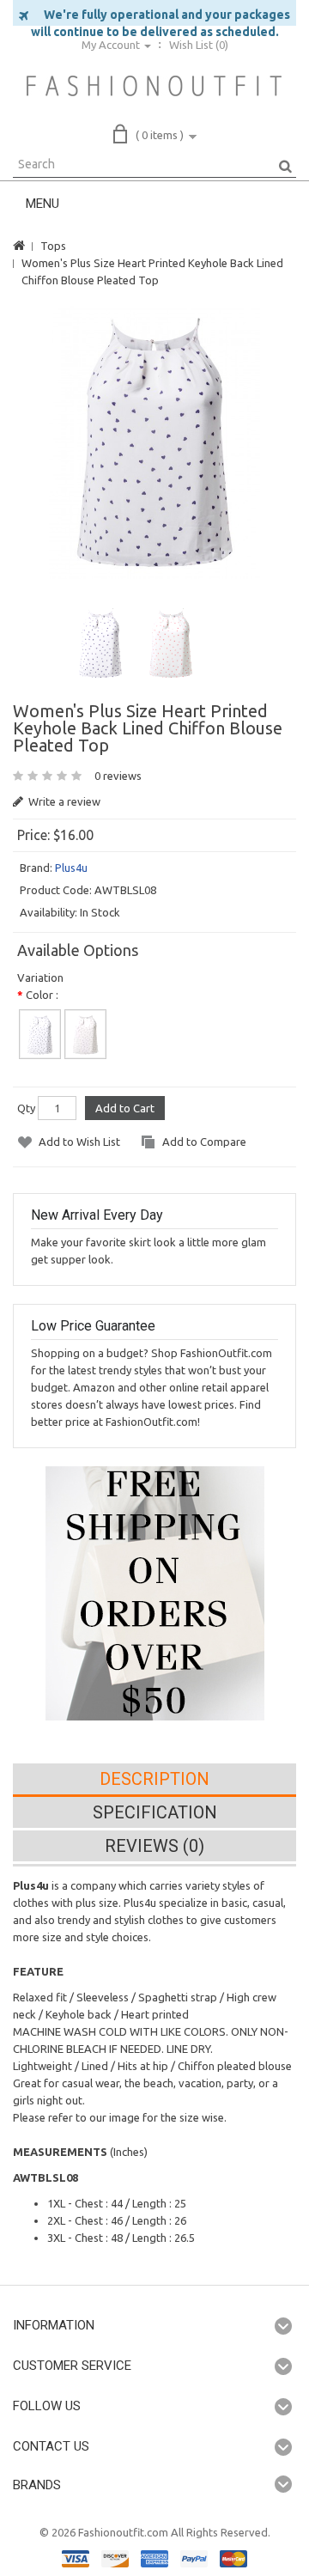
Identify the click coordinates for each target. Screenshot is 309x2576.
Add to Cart (125, 1108)
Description (154, 1779)
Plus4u (71, 868)
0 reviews (118, 776)
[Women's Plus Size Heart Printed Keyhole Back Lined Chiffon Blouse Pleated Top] (155, 442)
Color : (42, 995)
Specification (155, 1812)
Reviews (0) (154, 1846)
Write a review (63, 801)
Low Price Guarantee (93, 1326)
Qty (26, 1108)
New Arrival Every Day (97, 1215)
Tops (53, 246)
